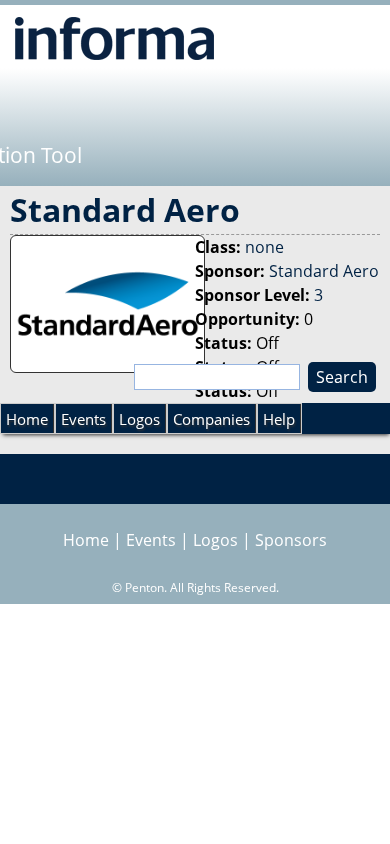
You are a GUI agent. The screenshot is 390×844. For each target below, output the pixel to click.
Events (83, 419)
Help (279, 419)
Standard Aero (324, 271)
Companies (211, 419)
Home (27, 419)
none (264, 247)
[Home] (114, 38)
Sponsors (291, 540)
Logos (139, 419)
